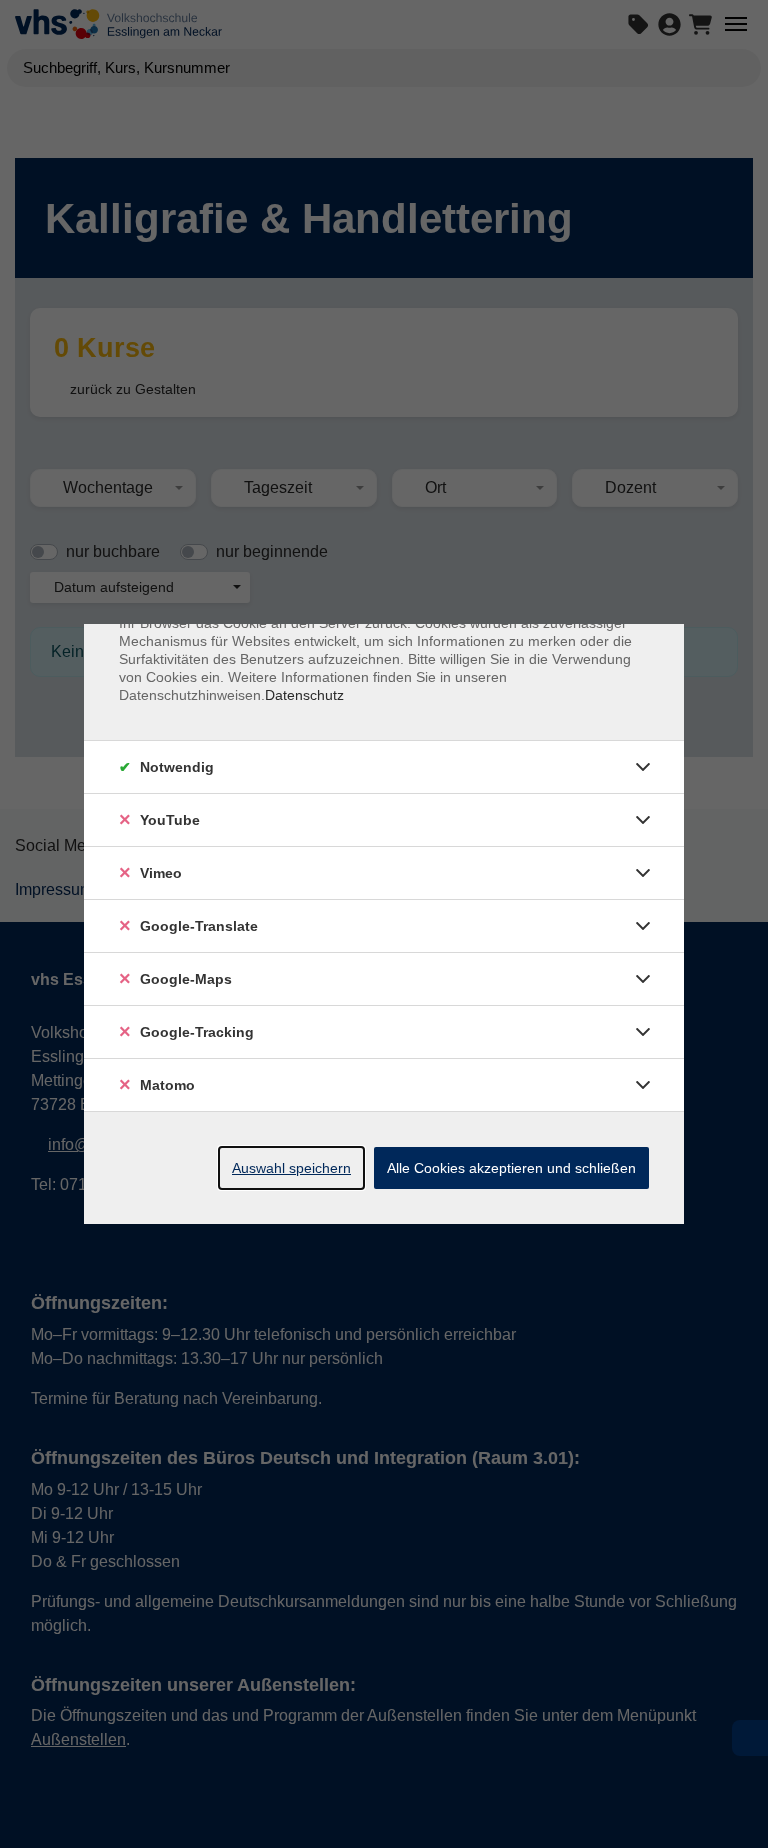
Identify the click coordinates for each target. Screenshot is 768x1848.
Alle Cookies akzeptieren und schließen (511, 1168)
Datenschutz (304, 695)
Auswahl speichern (291, 1168)
